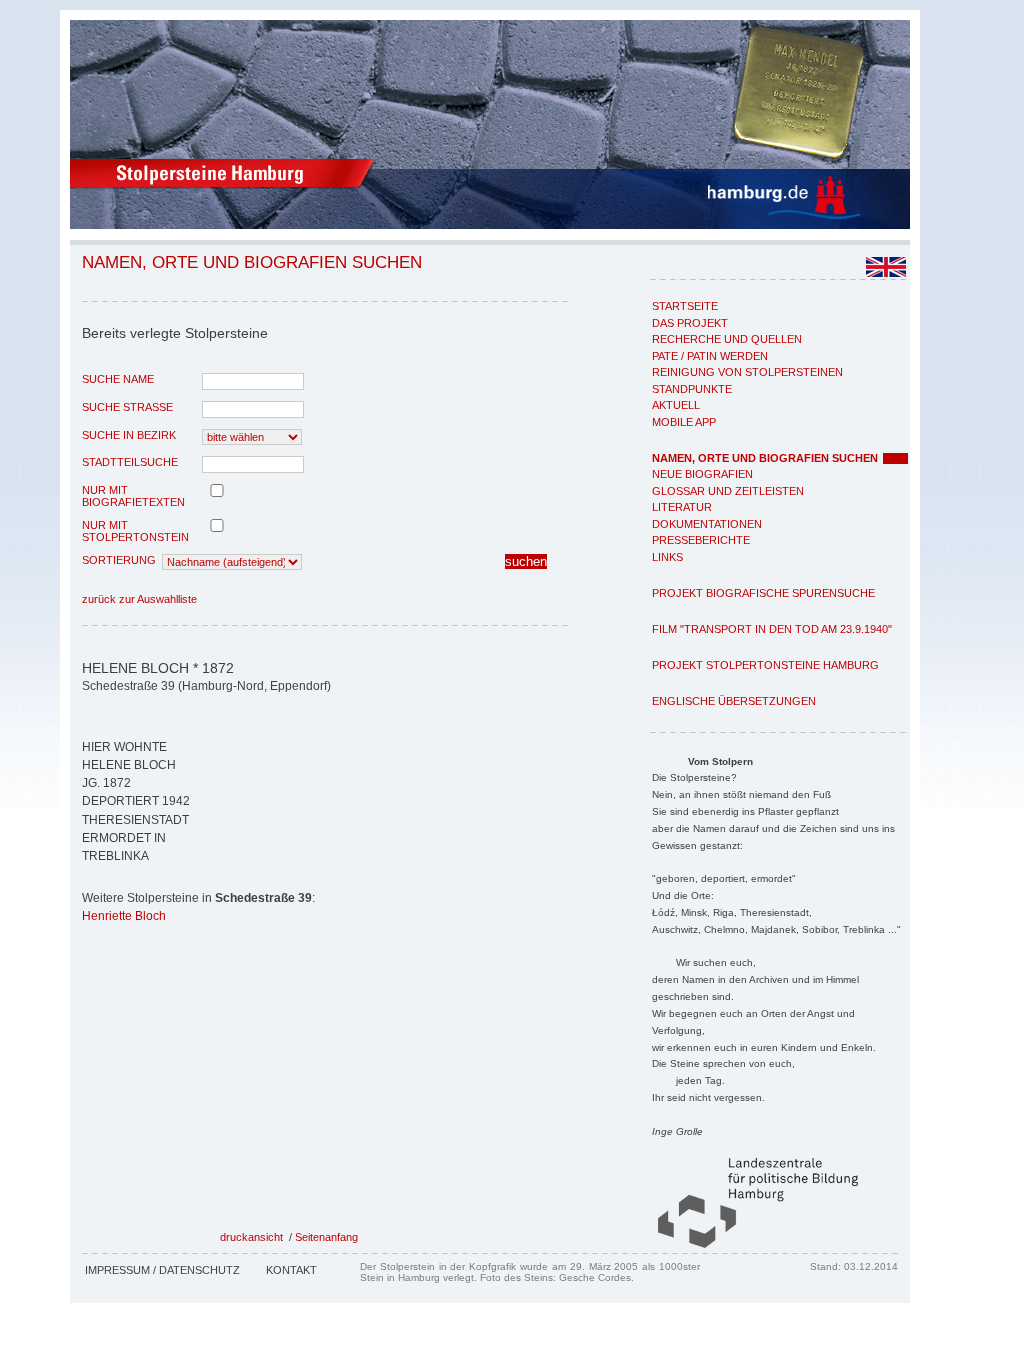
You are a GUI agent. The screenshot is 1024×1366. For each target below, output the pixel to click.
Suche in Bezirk (129, 435)
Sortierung (119, 560)
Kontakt (291, 1270)
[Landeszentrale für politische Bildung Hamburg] (748, 1244)
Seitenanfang (326, 1237)
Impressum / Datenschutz (162, 1270)
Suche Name (118, 379)
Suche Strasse (127, 407)
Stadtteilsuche (130, 462)
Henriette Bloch (124, 916)
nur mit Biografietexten (133, 496)
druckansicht (251, 1237)
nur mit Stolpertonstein (135, 531)
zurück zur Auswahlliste (139, 599)
